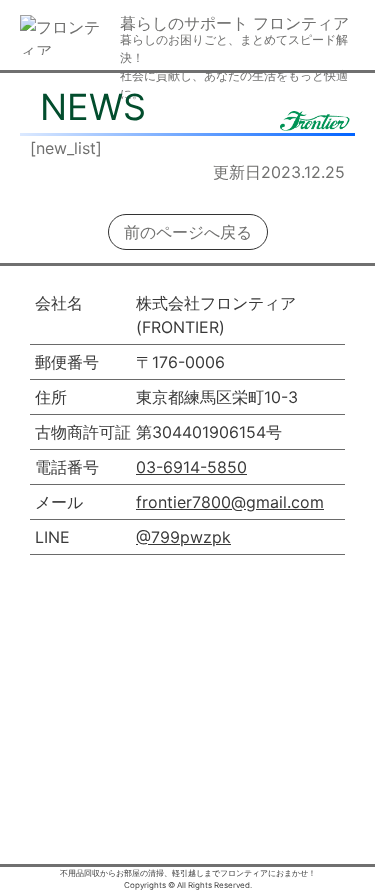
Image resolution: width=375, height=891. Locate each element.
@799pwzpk (183, 537)
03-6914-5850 (191, 467)
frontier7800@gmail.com (230, 502)
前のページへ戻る (188, 232)
